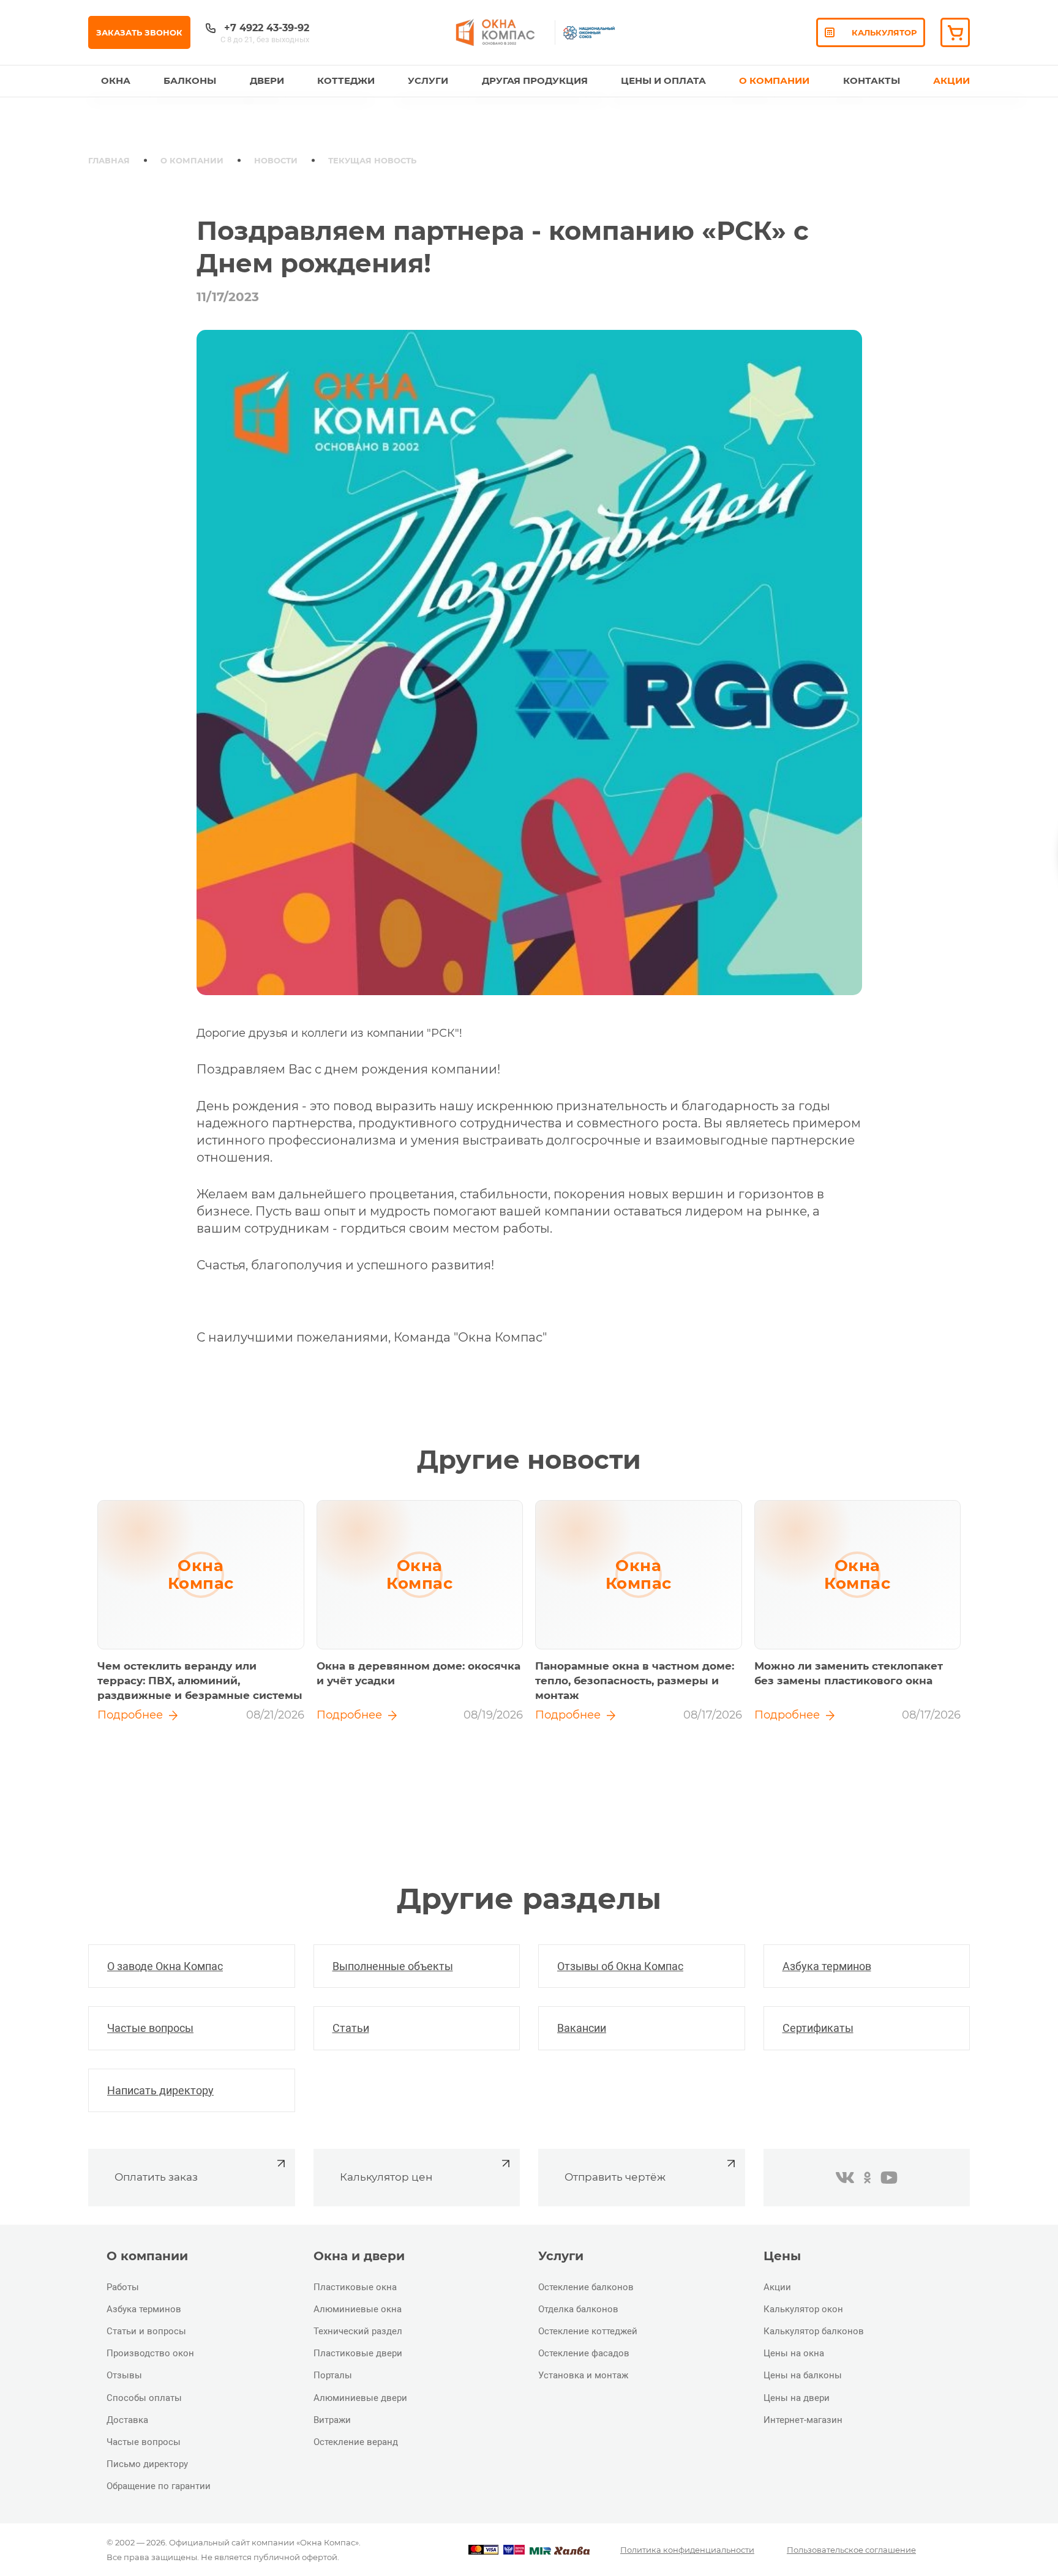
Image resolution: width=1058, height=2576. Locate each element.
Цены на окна (794, 2353)
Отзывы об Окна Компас (620, 1966)
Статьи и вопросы (146, 2331)
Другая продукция (535, 80)
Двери (267, 80)
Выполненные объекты (393, 1966)
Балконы (190, 80)
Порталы (333, 2375)
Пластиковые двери (358, 2353)
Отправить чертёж (615, 2177)
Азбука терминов (827, 1966)
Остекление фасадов (584, 2353)
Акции (951, 80)
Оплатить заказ (156, 2177)
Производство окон (150, 2353)
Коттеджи (346, 80)
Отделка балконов (578, 2309)
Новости (276, 160)
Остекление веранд (356, 2442)
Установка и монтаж (583, 2375)
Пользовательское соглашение (851, 2550)
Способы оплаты (144, 2398)
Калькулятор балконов (814, 2331)
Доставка (127, 2420)
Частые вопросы (150, 2028)
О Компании (774, 80)
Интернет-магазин (803, 2420)
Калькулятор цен (386, 2177)
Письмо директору (147, 2464)
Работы (123, 2287)
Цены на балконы (803, 2375)
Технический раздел (358, 2331)
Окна (116, 80)
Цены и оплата (663, 80)
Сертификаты (818, 2028)
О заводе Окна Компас (165, 1966)
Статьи (351, 2028)
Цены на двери (797, 2398)
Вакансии (582, 2028)
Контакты (872, 80)
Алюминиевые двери (360, 2398)
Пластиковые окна (355, 2287)
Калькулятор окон (803, 2309)
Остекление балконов (586, 2287)
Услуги (428, 80)
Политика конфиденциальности (687, 2550)
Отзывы (124, 2375)
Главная (109, 160)
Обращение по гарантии (159, 2486)
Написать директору (160, 2090)
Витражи (332, 2420)
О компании (192, 160)
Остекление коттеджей (588, 2331)
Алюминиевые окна (358, 2309)
